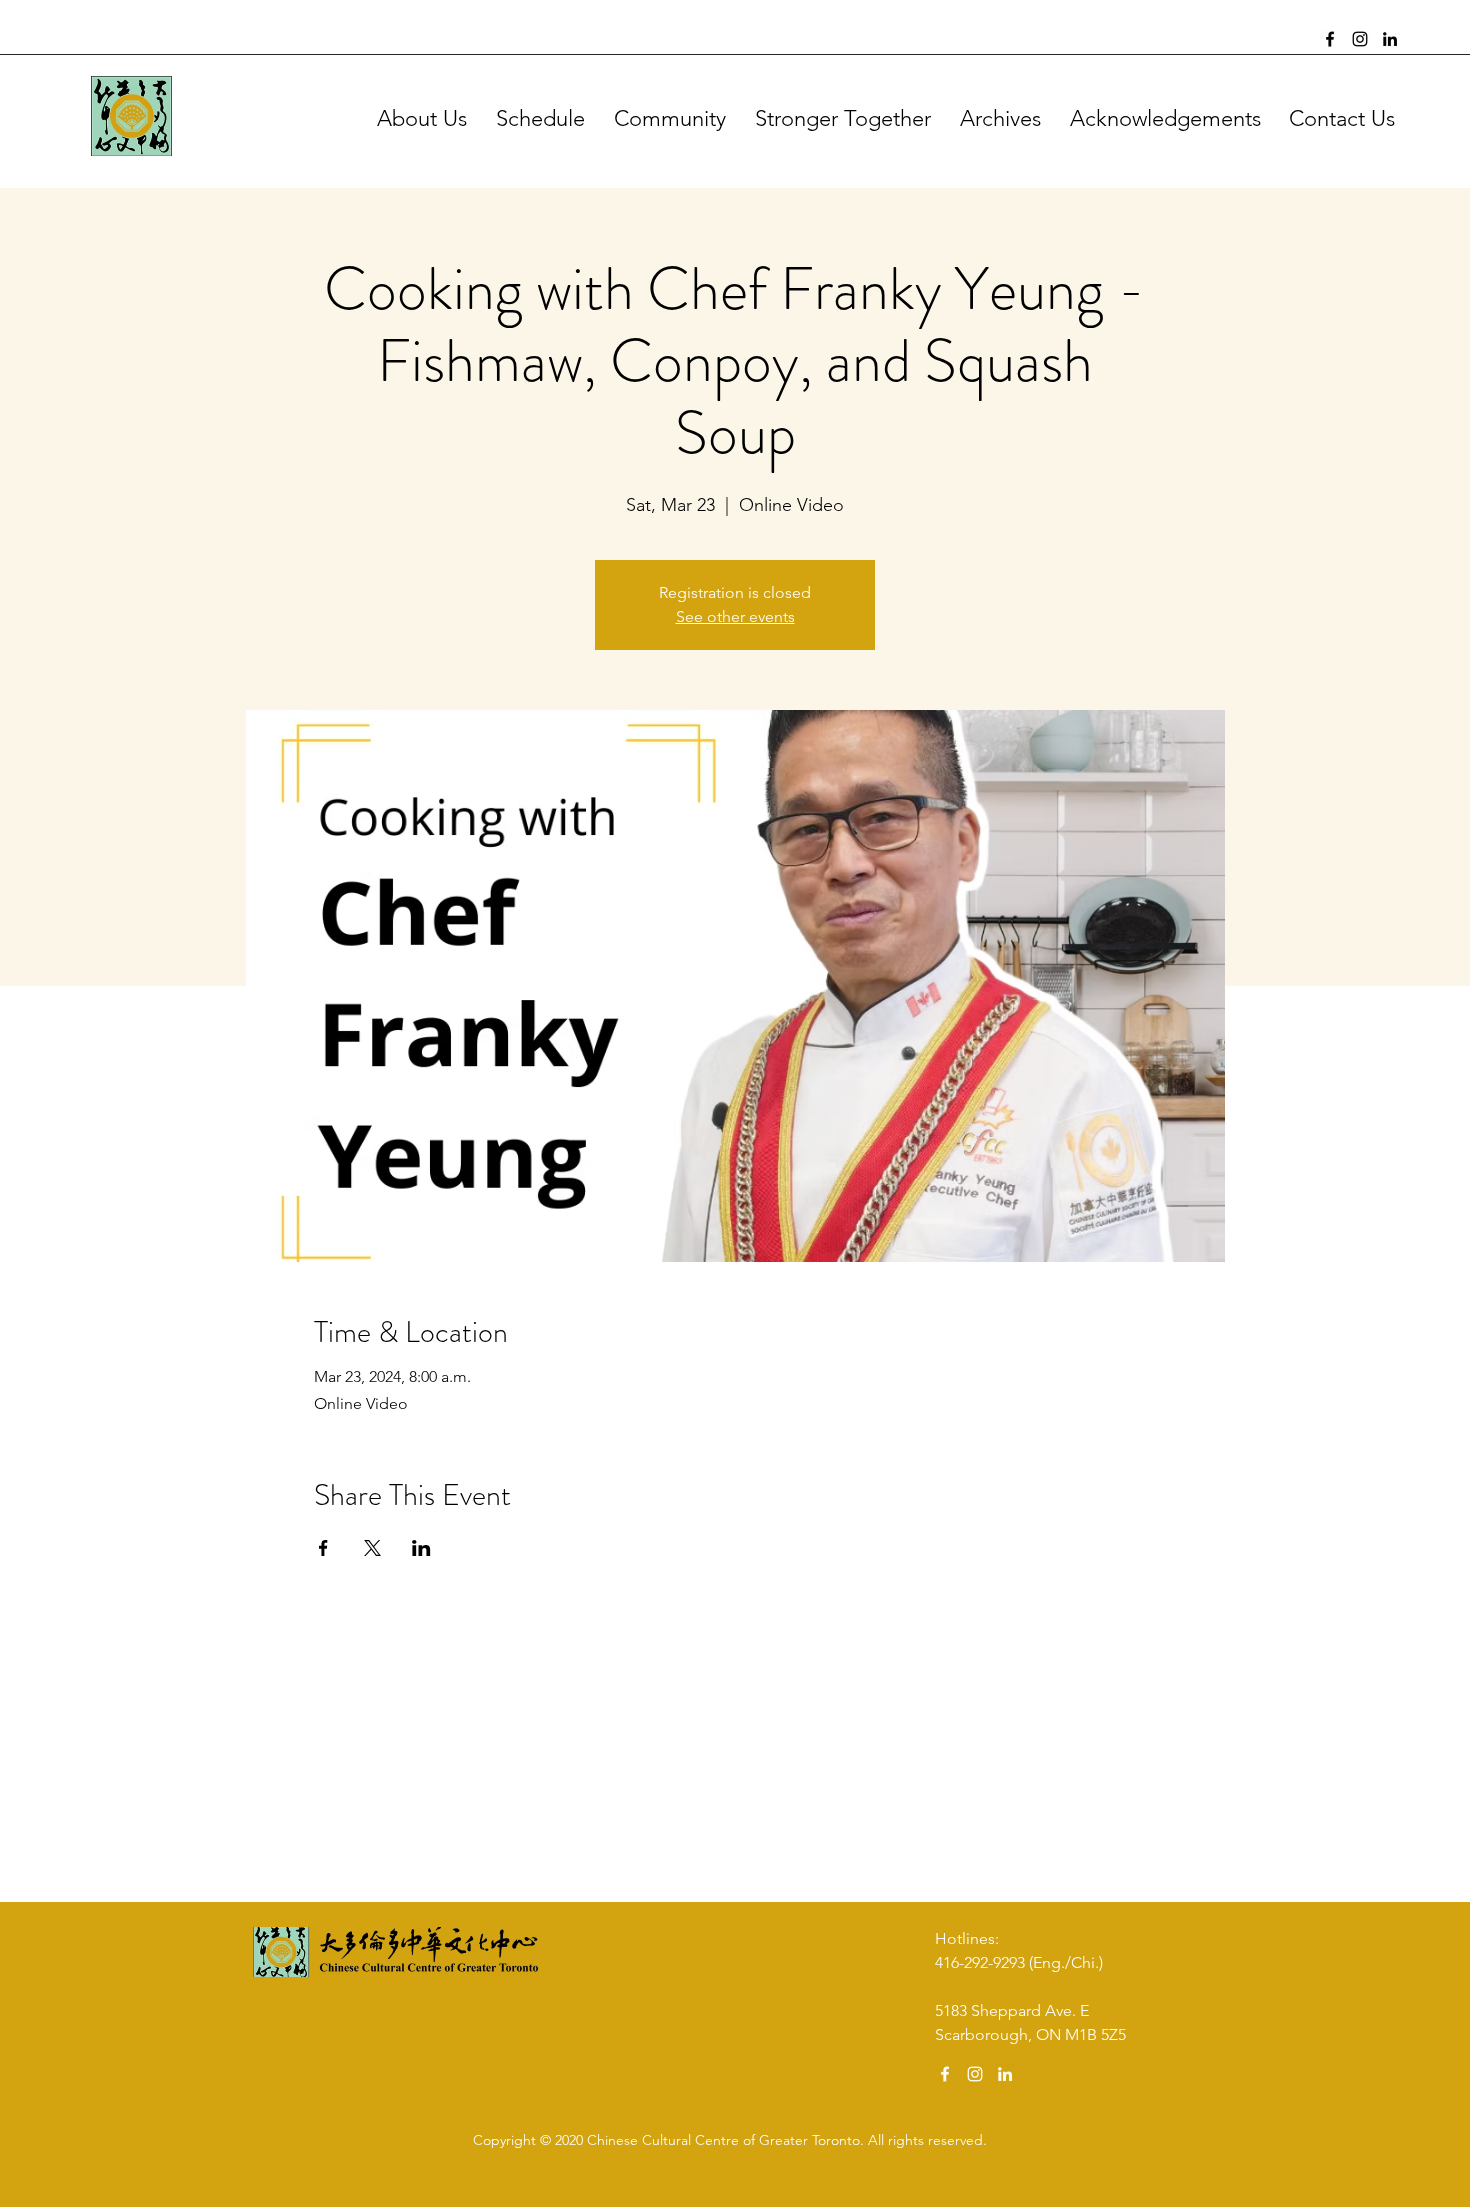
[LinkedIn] (1390, 39)
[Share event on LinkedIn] (421, 1548)
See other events (735, 616)
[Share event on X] (372, 1548)
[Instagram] (1360, 39)
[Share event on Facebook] (323, 1548)
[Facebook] (1330, 39)
